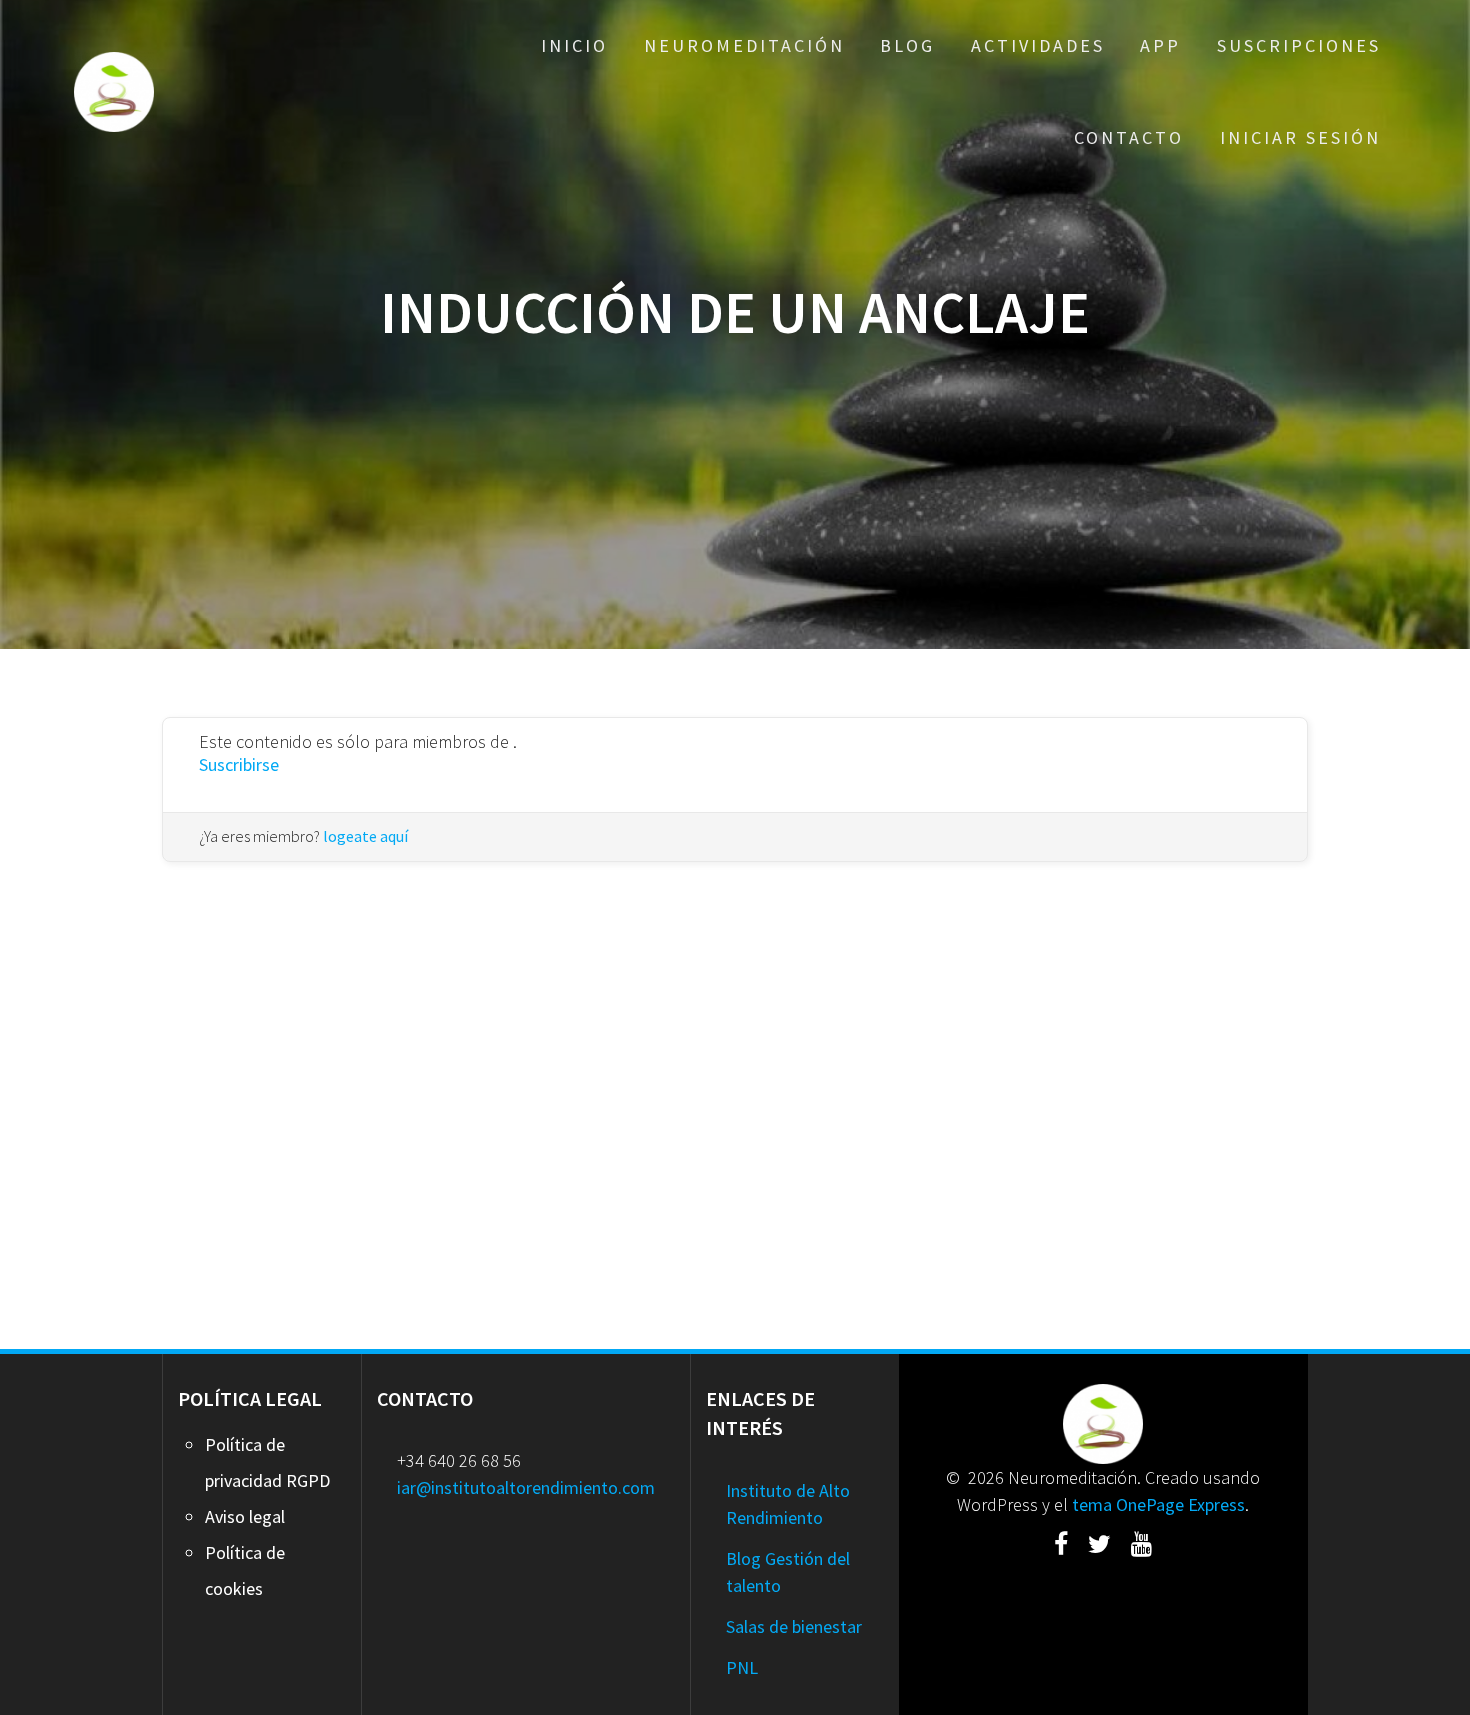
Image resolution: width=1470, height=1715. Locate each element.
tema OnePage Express (1158, 1504)
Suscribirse (239, 764)
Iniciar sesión (1300, 137)
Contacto (1129, 137)
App (1160, 45)
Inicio (574, 45)
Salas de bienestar (794, 1626)
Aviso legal (245, 1516)
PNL (742, 1667)
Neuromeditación (744, 45)
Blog (907, 45)
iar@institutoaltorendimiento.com (526, 1487)
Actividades (1038, 45)
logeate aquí (365, 836)
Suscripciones (1299, 45)
